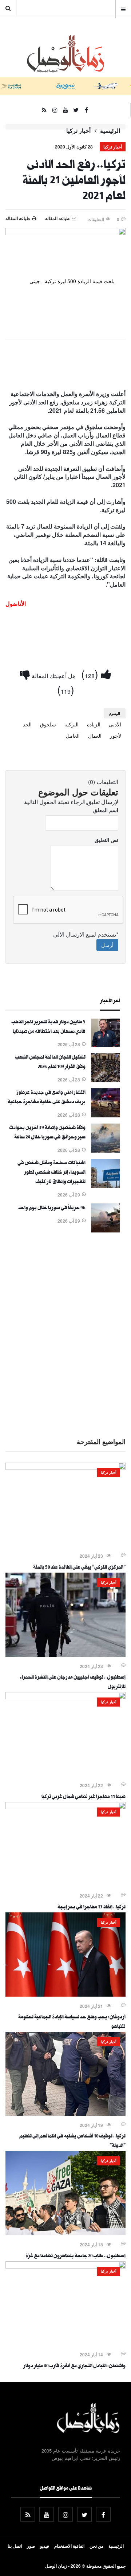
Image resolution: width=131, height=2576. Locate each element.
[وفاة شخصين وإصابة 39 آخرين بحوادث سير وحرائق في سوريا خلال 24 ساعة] (106, 1150)
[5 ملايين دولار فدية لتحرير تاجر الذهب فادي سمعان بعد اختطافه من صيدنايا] (106, 1045)
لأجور (116, 735)
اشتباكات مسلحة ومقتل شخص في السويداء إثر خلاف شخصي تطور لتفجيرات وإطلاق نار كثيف (51, 1173)
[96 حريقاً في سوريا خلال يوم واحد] (106, 1230)
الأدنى (115, 724)
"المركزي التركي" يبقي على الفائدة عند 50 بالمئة (79, 1568)
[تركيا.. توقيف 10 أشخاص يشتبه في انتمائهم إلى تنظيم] (65, 2114)
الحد (27, 724)
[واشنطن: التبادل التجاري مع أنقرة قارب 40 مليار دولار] (65, 2266)
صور (31, 2546)
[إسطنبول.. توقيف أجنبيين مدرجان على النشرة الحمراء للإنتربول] (65, 1655)
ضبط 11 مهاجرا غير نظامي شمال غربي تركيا (84, 1797)
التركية (72, 724)
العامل (73, 735)
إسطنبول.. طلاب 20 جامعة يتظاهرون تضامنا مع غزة (76, 2257)
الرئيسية (110, 131)
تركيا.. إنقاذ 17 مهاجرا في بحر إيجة (92, 1908)
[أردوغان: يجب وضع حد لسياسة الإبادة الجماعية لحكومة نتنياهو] (65, 1994)
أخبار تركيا (78, 131)
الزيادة (94, 724)
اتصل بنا (15, 2546)
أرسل (107, 945)
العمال (95, 735)
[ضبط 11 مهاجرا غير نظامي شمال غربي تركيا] (65, 1697)
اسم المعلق (106, 810)
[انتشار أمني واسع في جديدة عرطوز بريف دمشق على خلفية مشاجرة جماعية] (106, 1115)
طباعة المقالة (18, 218)
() (91, 674)
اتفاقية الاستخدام (69, 2546)
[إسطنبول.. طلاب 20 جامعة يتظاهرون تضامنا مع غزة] (65, 2233)
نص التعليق (106, 840)
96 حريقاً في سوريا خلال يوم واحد (52, 1208)
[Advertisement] (65, 1334)
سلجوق (48, 724)
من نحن (96, 2546)
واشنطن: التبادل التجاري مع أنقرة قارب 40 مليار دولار (74, 2367)
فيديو (45, 2546)
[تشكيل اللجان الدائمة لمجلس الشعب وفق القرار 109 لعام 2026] (106, 1080)
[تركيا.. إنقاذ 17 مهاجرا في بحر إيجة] (65, 1807)
